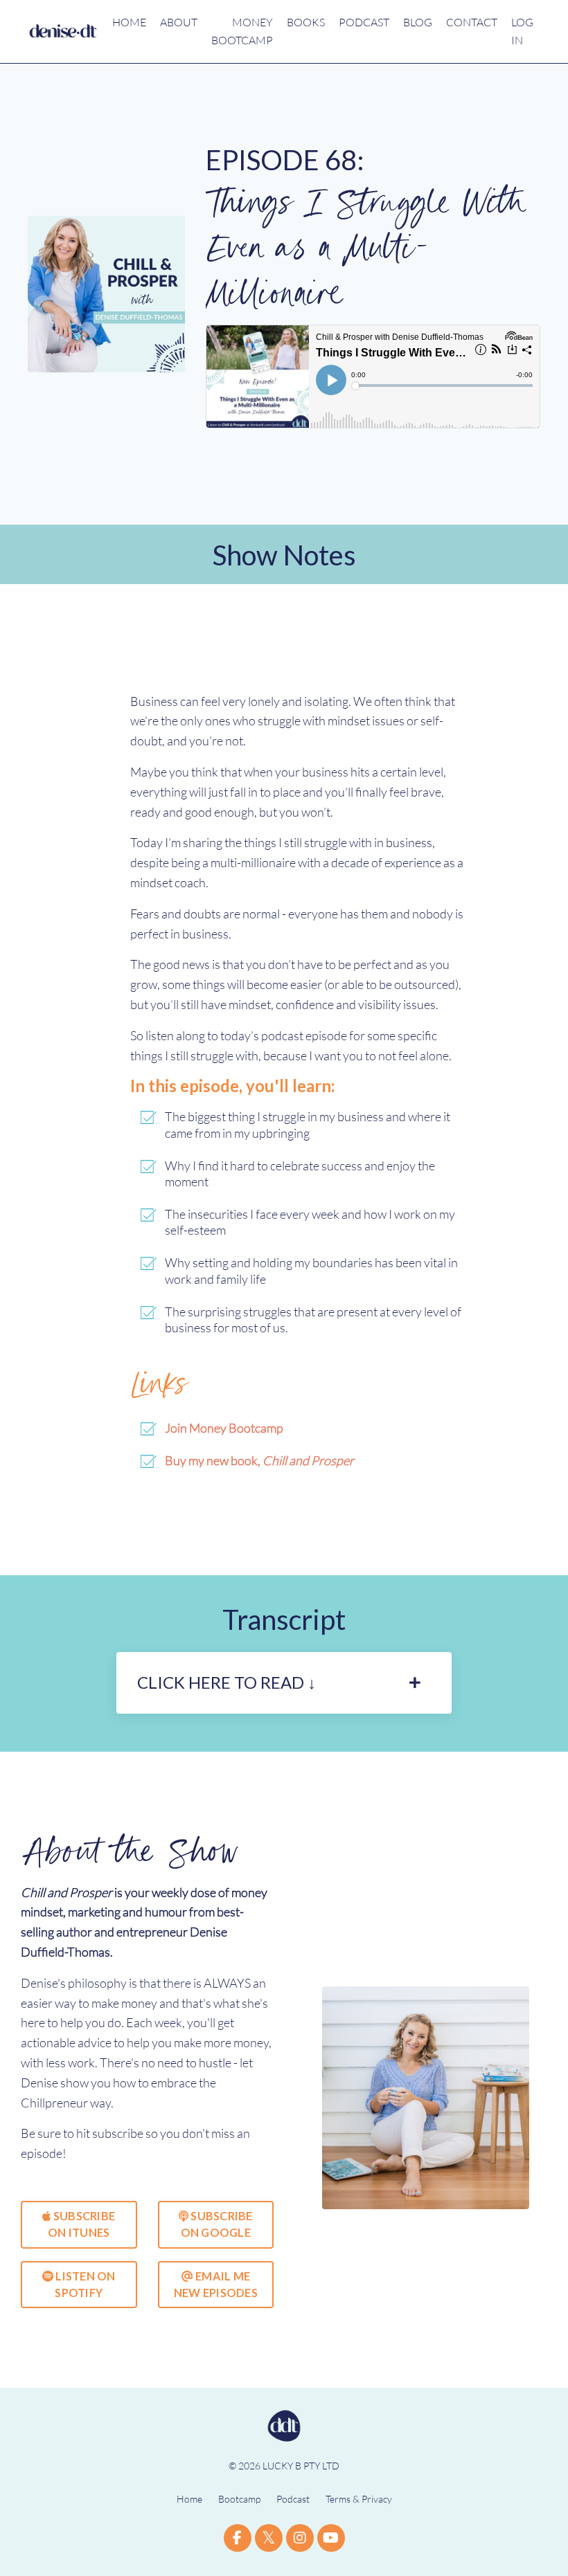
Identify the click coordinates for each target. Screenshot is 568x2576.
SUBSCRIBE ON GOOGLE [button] (217, 2224)
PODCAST (364, 22)
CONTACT (472, 22)
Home (189, 2499)
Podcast (293, 2499)
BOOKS (306, 22)
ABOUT (179, 22)
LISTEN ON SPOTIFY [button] (85, 2284)
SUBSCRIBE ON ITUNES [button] (81, 2224)
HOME (129, 22)
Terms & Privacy (359, 2499)
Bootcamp (239, 2499)
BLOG (418, 22)
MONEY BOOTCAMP (242, 31)
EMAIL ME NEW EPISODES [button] (216, 2284)
